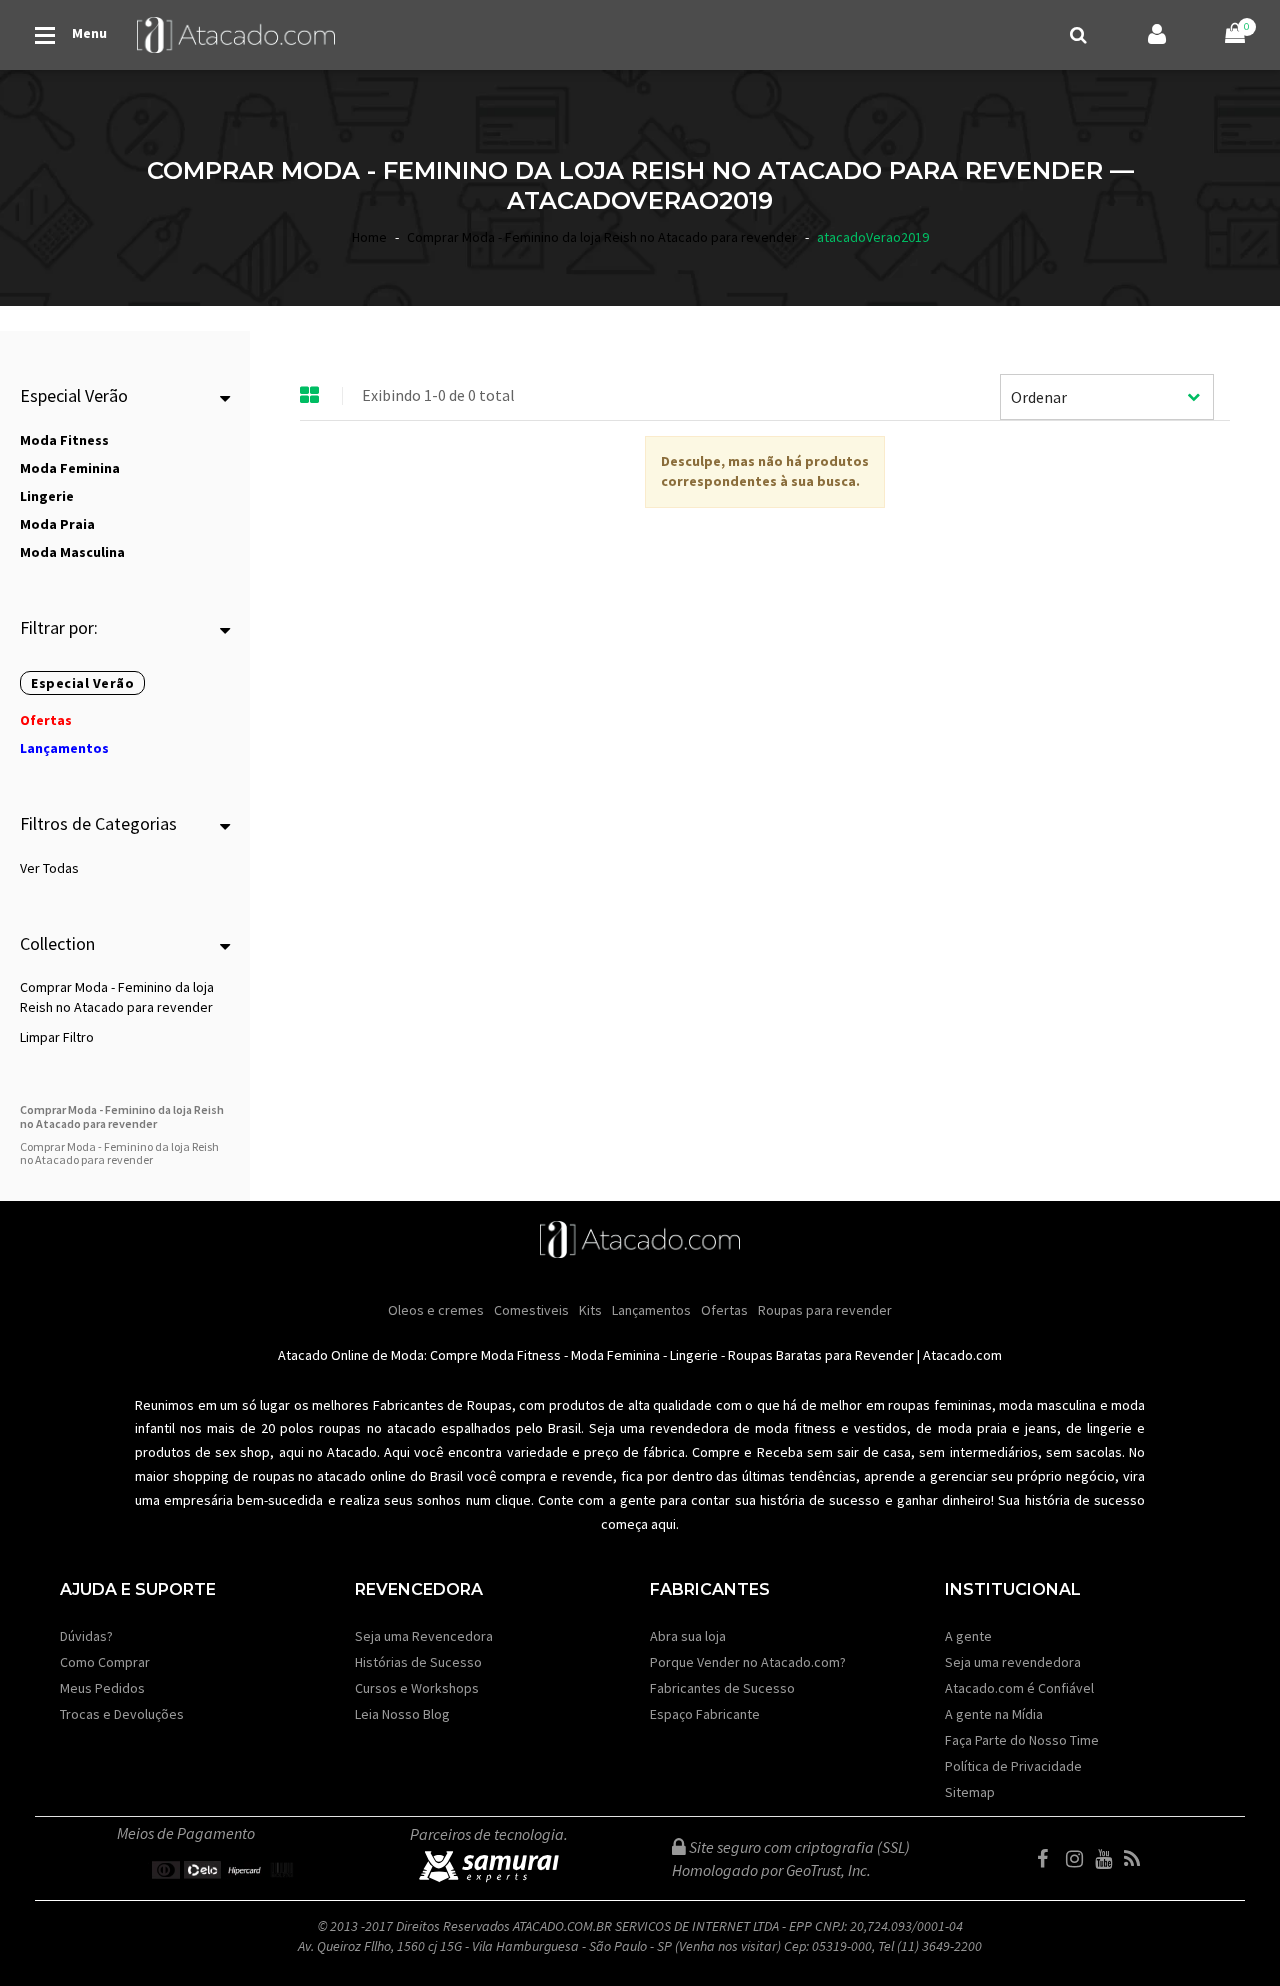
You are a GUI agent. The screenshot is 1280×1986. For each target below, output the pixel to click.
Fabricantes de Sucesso (722, 1688)
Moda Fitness (521, 1355)
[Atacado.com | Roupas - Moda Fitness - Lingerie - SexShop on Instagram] (1079, 1859)
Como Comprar (105, 1662)
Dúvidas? (86, 1636)
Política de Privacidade (1013, 1766)
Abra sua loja (688, 1636)
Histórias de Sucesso (418, 1662)
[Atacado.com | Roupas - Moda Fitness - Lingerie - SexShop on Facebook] (1050, 1859)
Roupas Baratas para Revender (821, 1355)
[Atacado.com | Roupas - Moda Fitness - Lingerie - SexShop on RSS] (1137, 1859)
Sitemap (970, 1792)
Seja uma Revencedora (424, 1636)
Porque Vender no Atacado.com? (748, 1662)
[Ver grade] (310, 396)
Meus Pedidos (102, 1688)
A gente (968, 1636)
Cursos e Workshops (417, 1688)
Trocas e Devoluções (122, 1714)
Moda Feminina (615, 1355)
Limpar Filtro (57, 1037)
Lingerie (694, 1355)
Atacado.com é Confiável (1019, 1688)
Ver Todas (49, 868)
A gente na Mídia (994, 1714)
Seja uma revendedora (1013, 1662)
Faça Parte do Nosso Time (1022, 1740)
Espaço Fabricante (705, 1714)
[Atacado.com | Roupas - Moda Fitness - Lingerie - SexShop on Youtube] (1108, 1859)
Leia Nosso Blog (402, 1714)
